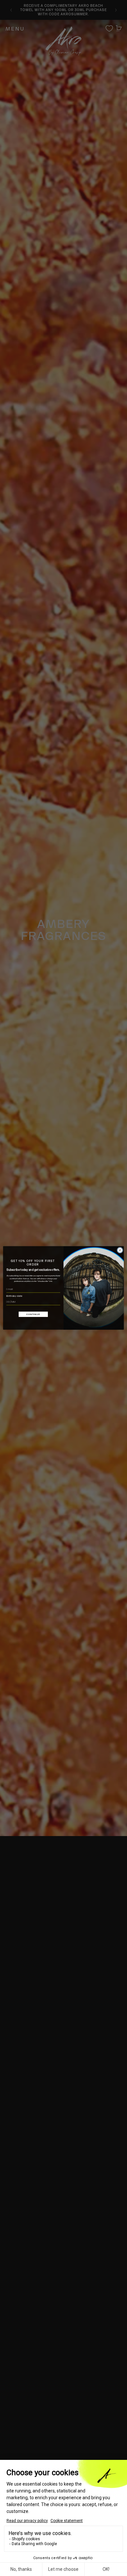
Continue (33, 1314)
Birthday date (14, 1296)
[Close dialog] (120, 1250)
